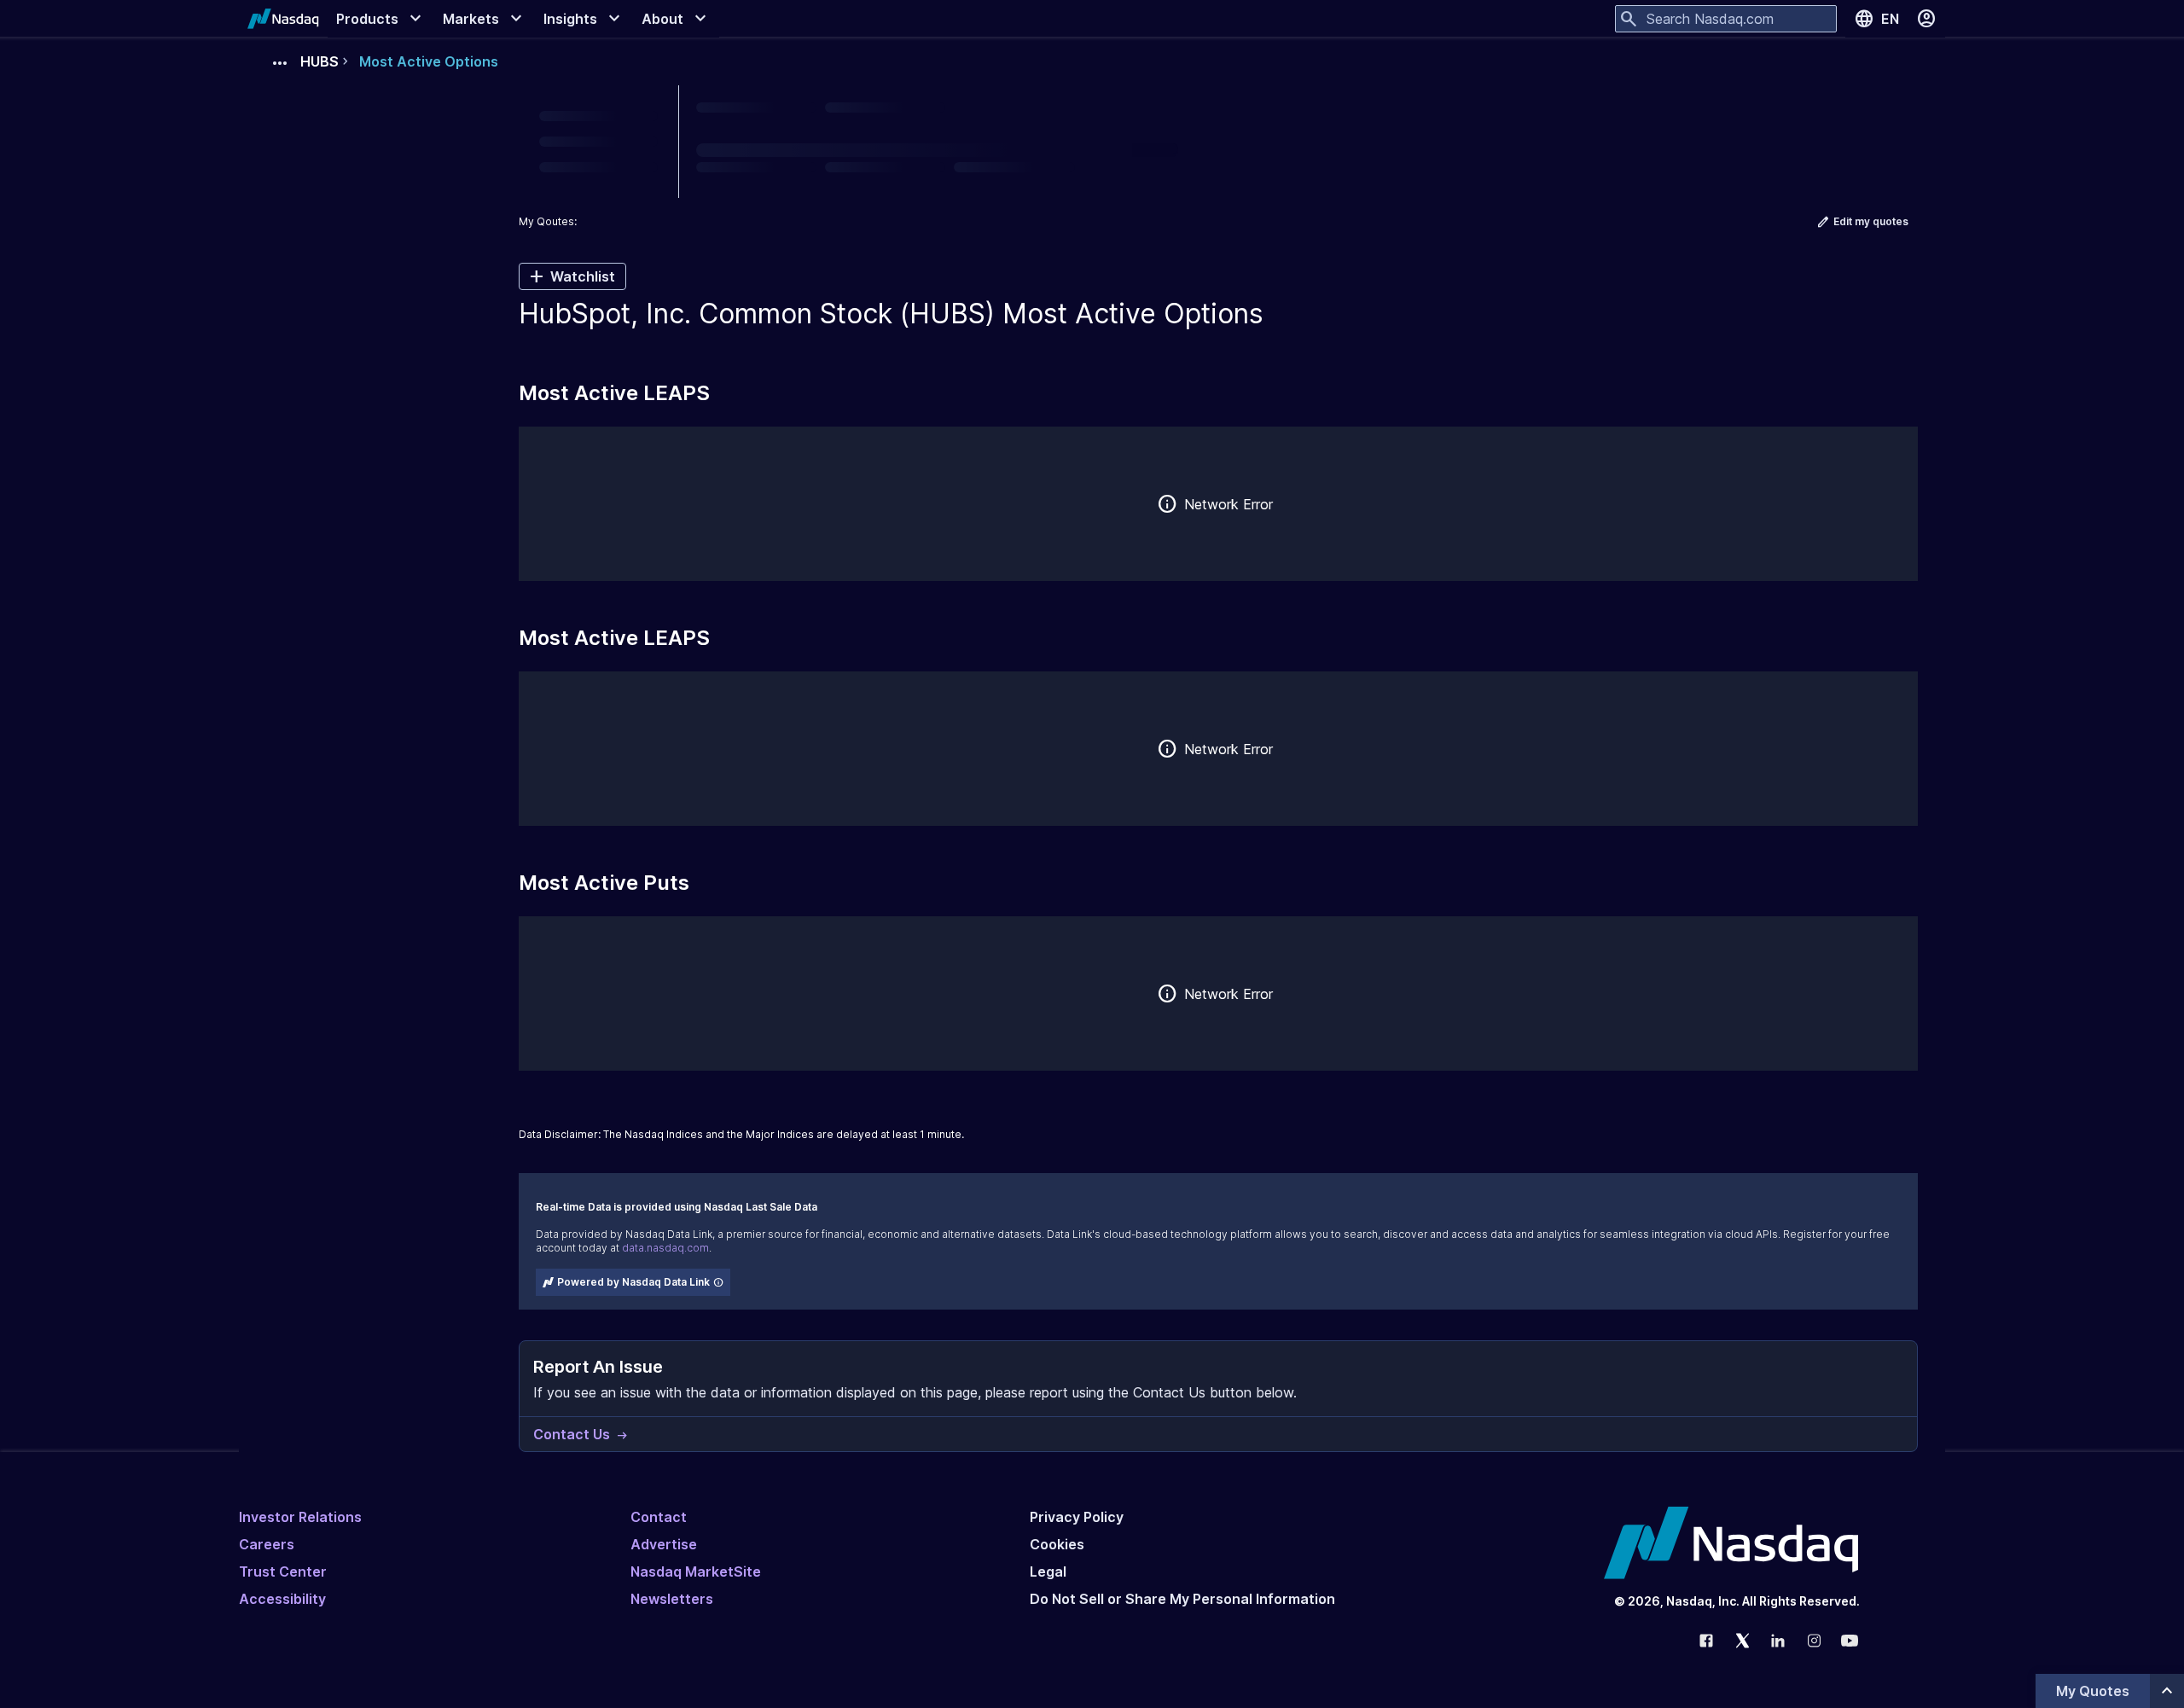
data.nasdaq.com (665, 1248)
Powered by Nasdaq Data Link (633, 1282)
